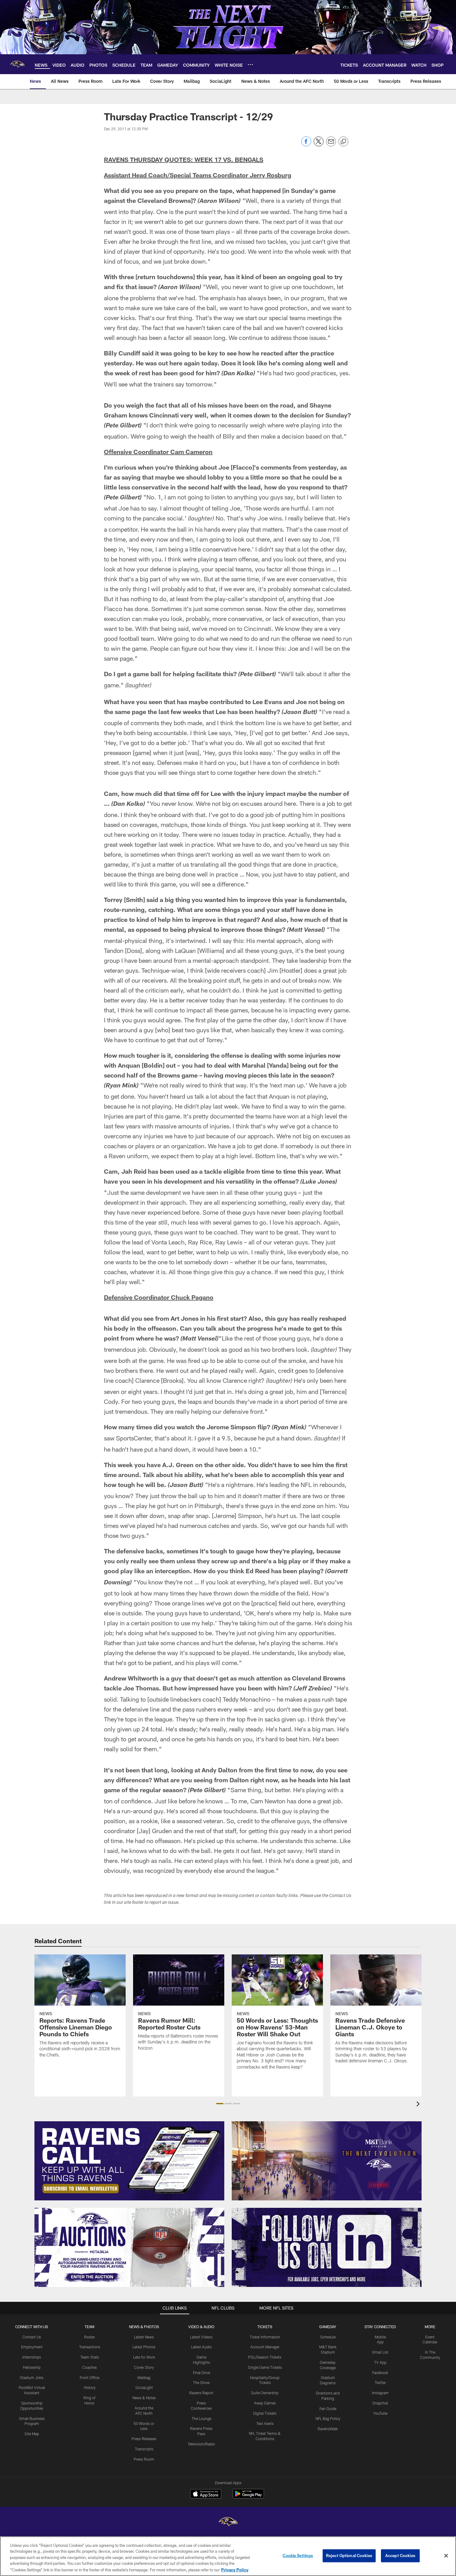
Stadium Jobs (32, 2377)
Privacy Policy (235, 2569)
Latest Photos (144, 2347)
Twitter (380, 2382)
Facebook (380, 2373)
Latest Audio (201, 2347)
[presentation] (419, 2105)
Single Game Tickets (265, 2367)
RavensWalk (328, 2429)
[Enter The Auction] (129, 2247)
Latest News (144, 2337)
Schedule (328, 2337)
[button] (220, 2104)
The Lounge (201, 2418)
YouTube (380, 2413)
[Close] (446, 2556)
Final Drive (201, 2373)
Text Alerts (265, 2423)
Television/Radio (201, 2444)
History (90, 2387)
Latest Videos (201, 2337)
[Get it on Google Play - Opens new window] (248, 2497)
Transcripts (144, 2449)
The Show (201, 2382)
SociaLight (144, 2387)
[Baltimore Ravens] (228, 2522)
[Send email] (331, 145)
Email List (380, 2352)
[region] (228, 2556)
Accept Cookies (400, 2556)
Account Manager (265, 2347)
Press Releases (144, 2439)
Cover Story (144, 2367)
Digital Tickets (265, 2413)
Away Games (265, 2403)
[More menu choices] (250, 65)
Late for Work (144, 2357)
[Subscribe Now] (129, 2161)
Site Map (32, 2434)
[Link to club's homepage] (17, 64)
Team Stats (90, 2357)
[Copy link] (343, 142)
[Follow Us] (327, 2247)
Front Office (89, 2377)
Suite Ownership (265, 2393)
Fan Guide (328, 2409)
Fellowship (32, 2367)
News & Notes (144, 2398)
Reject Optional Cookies (349, 2556)
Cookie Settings (298, 2556)
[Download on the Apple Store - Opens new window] (206, 2494)
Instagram (380, 2393)
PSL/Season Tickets (265, 2357)
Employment (32, 2347)
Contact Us (32, 2337)
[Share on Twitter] (319, 145)
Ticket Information (265, 2337)
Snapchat (380, 2403)
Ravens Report (201, 2393)
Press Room (144, 2459)
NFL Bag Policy (328, 2418)
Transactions (90, 2347)
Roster (89, 2337)
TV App (380, 2362)
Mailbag (144, 2377)
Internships (32, 2357)
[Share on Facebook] (306, 145)
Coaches (89, 2367)
